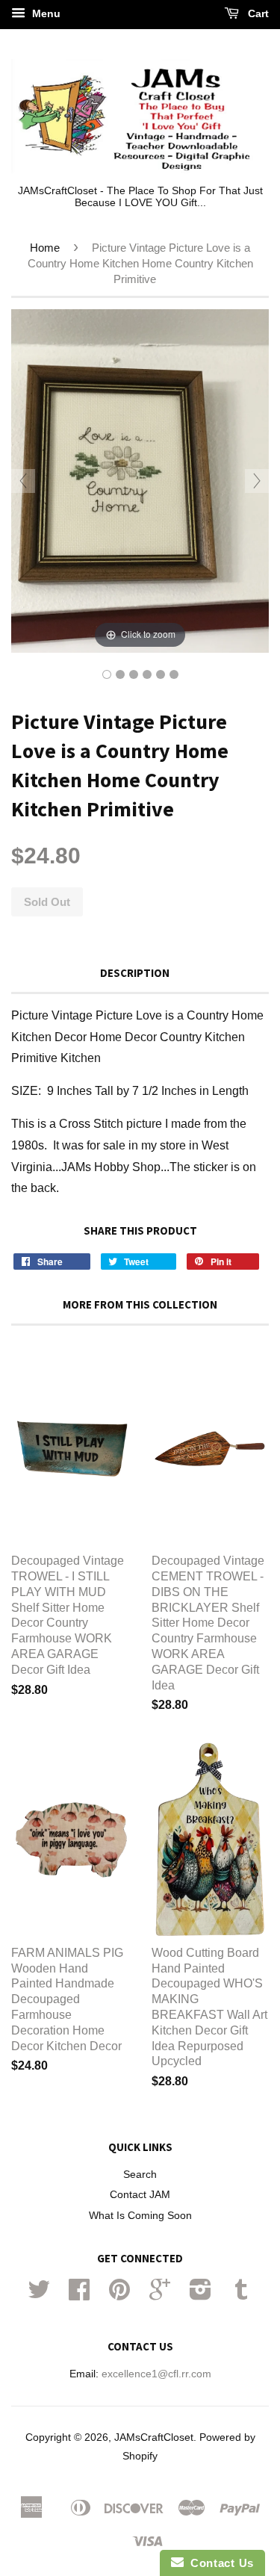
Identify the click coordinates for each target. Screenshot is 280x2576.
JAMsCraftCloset (154, 2437)
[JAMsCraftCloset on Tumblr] (241, 2295)
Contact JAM (140, 2195)
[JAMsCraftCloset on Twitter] (39, 2295)
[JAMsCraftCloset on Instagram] (200, 2295)
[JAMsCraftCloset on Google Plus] (160, 2295)
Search (140, 2175)
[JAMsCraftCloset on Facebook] (79, 2295)
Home (45, 248)
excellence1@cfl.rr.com (156, 2374)
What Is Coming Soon (140, 2216)
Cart (257, 13)
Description (135, 973)
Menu (45, 13)
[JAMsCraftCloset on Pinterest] (119, 2295)
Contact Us (219, 2563)
